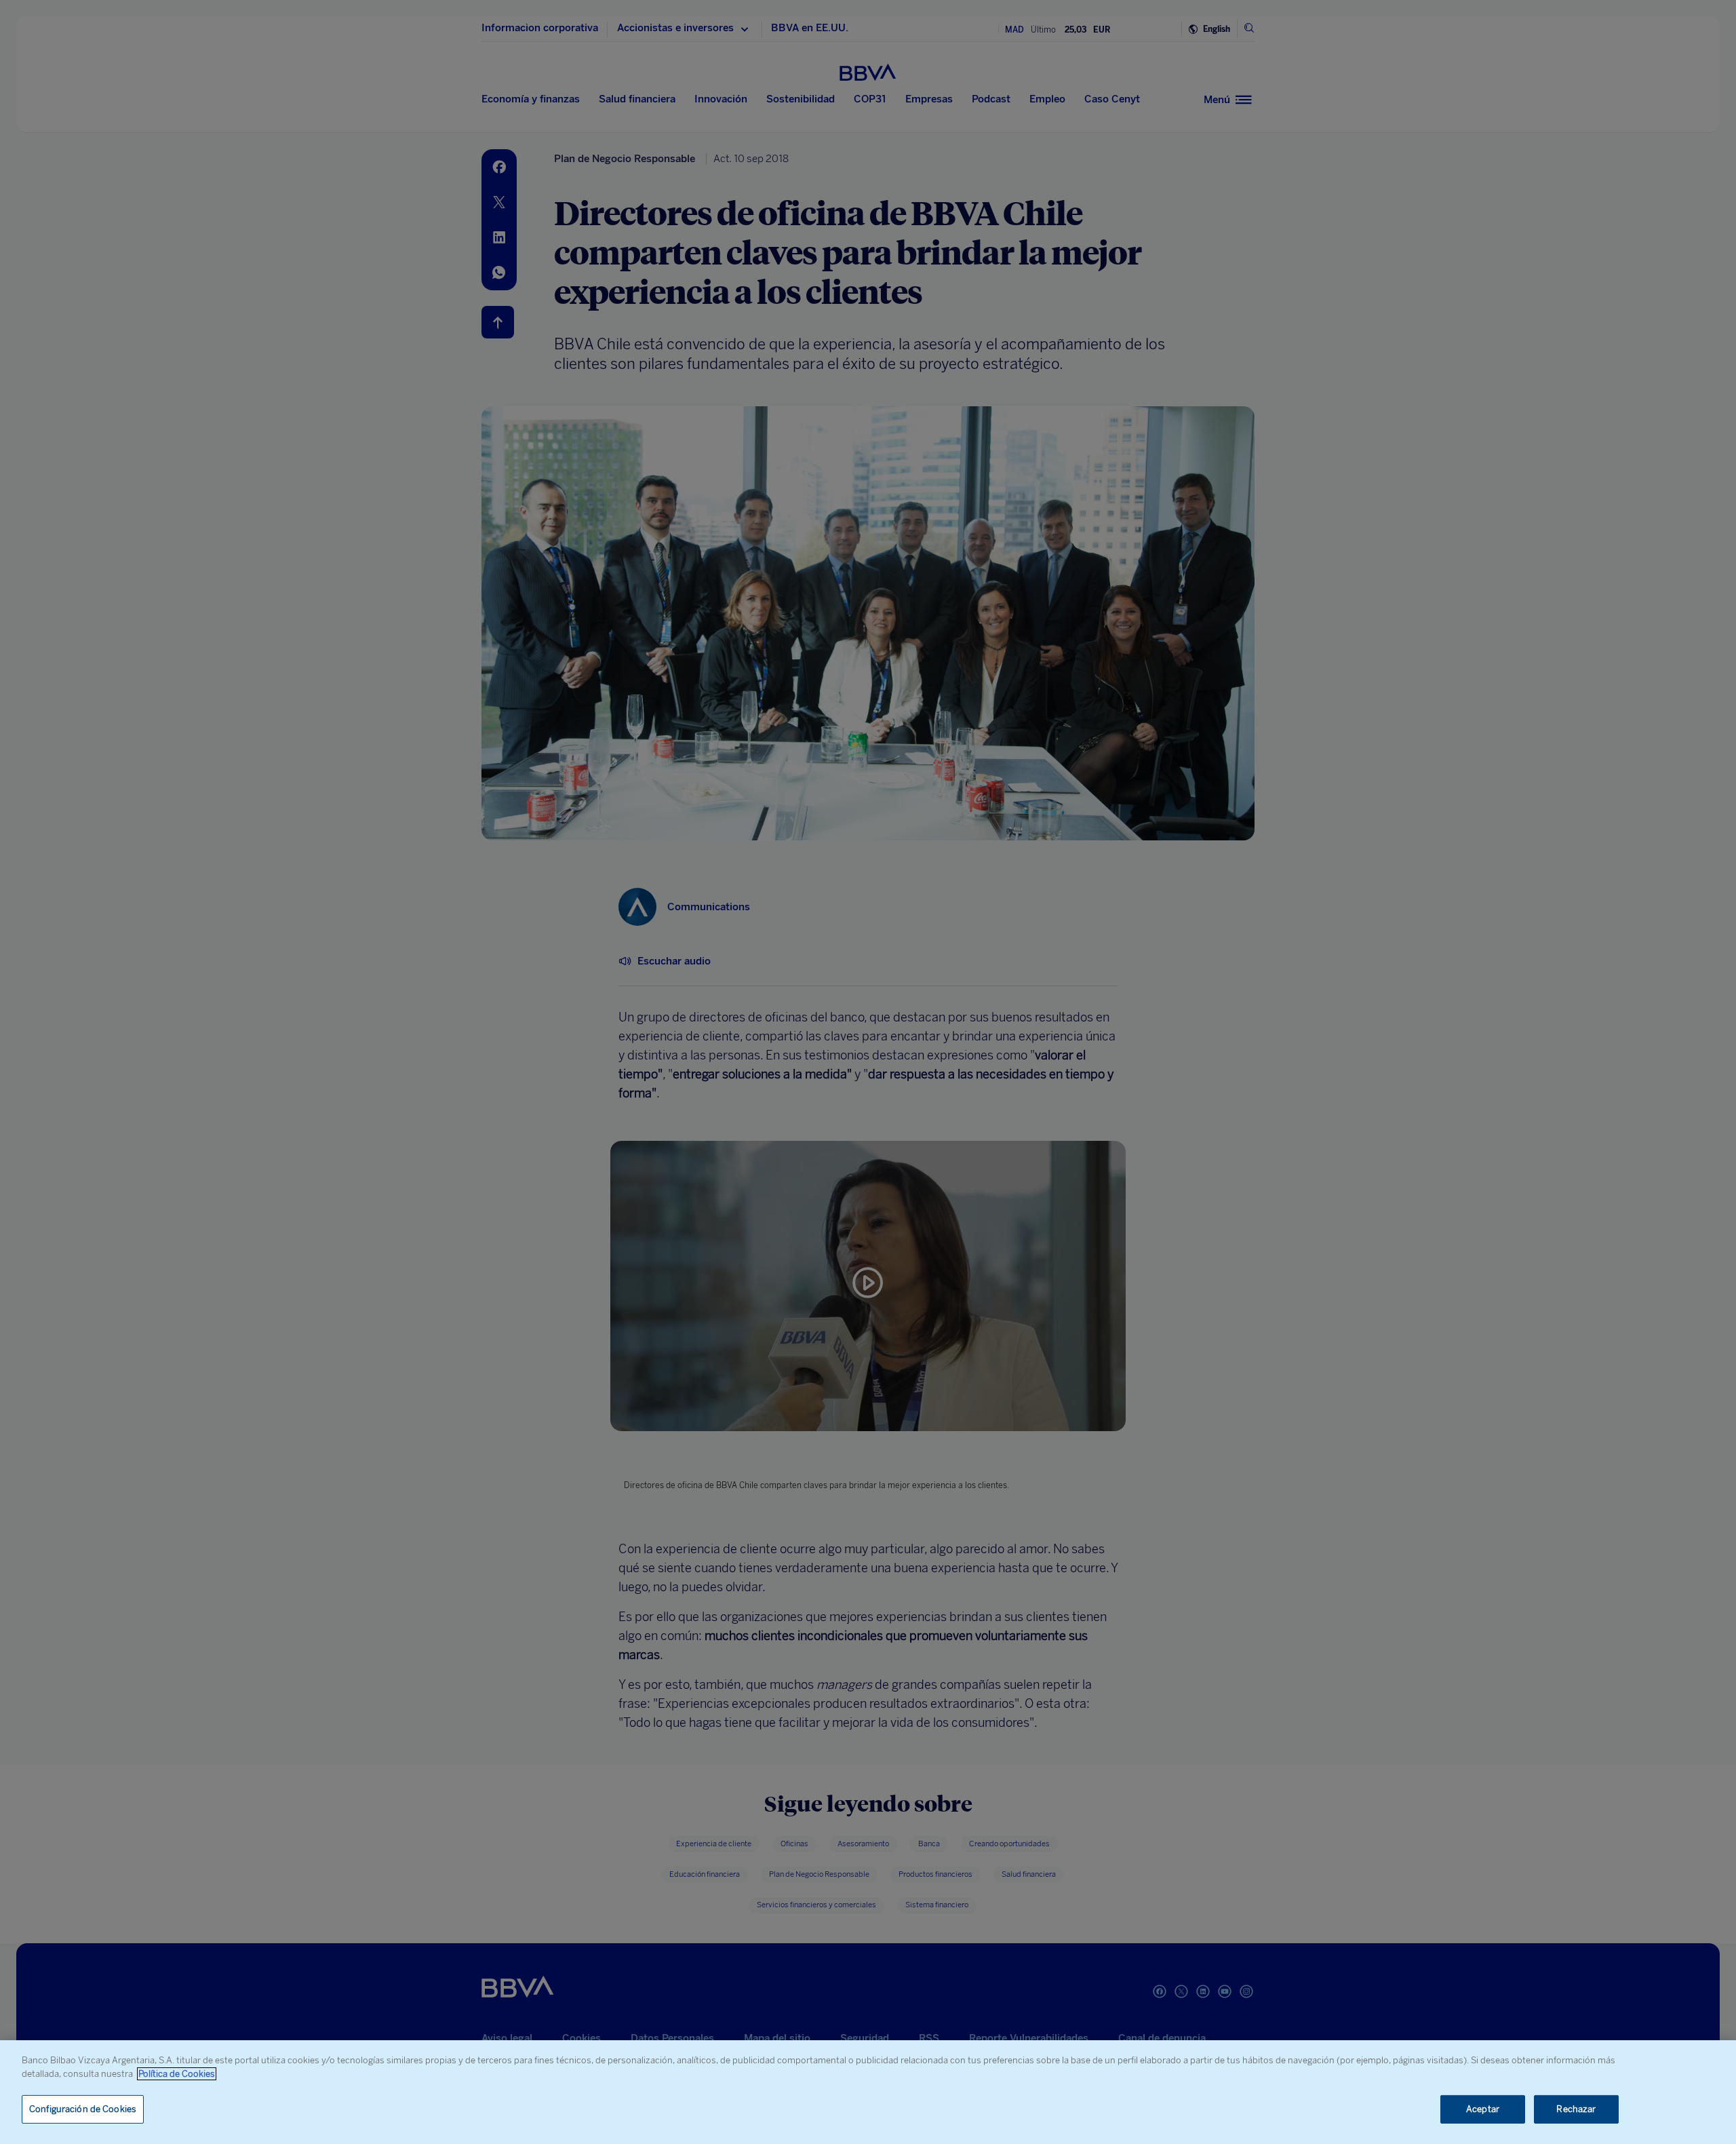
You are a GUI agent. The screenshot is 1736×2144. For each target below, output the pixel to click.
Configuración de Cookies (83, 2109)
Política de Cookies (177, 2074)
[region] (868, 2092)
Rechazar (1576, 2109)
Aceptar (1483, 2109)
